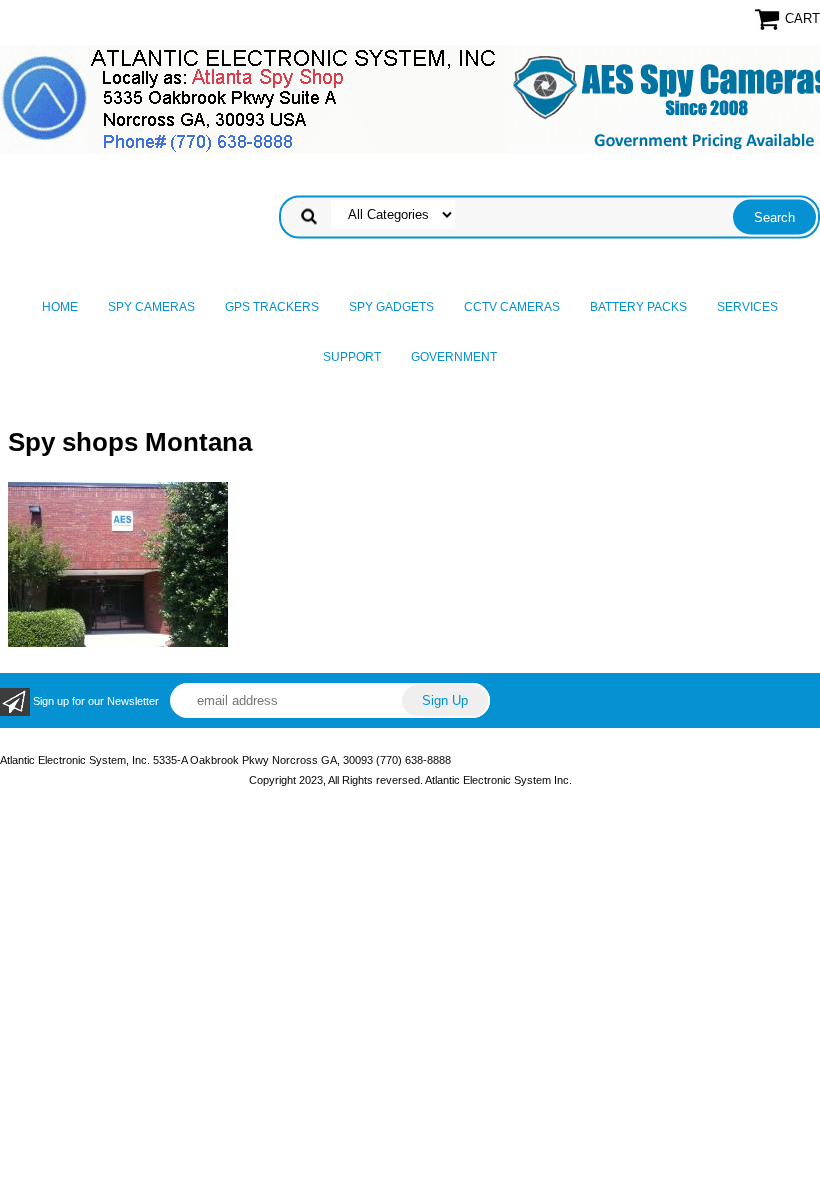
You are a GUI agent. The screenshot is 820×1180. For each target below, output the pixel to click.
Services (747, 307)
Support (352, 357)
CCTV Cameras (512, 307)
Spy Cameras (151, 307)
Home (60, 307)
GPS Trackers (272, 307)
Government (454, 357)
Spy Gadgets (391, 307)
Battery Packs (638, 307)
